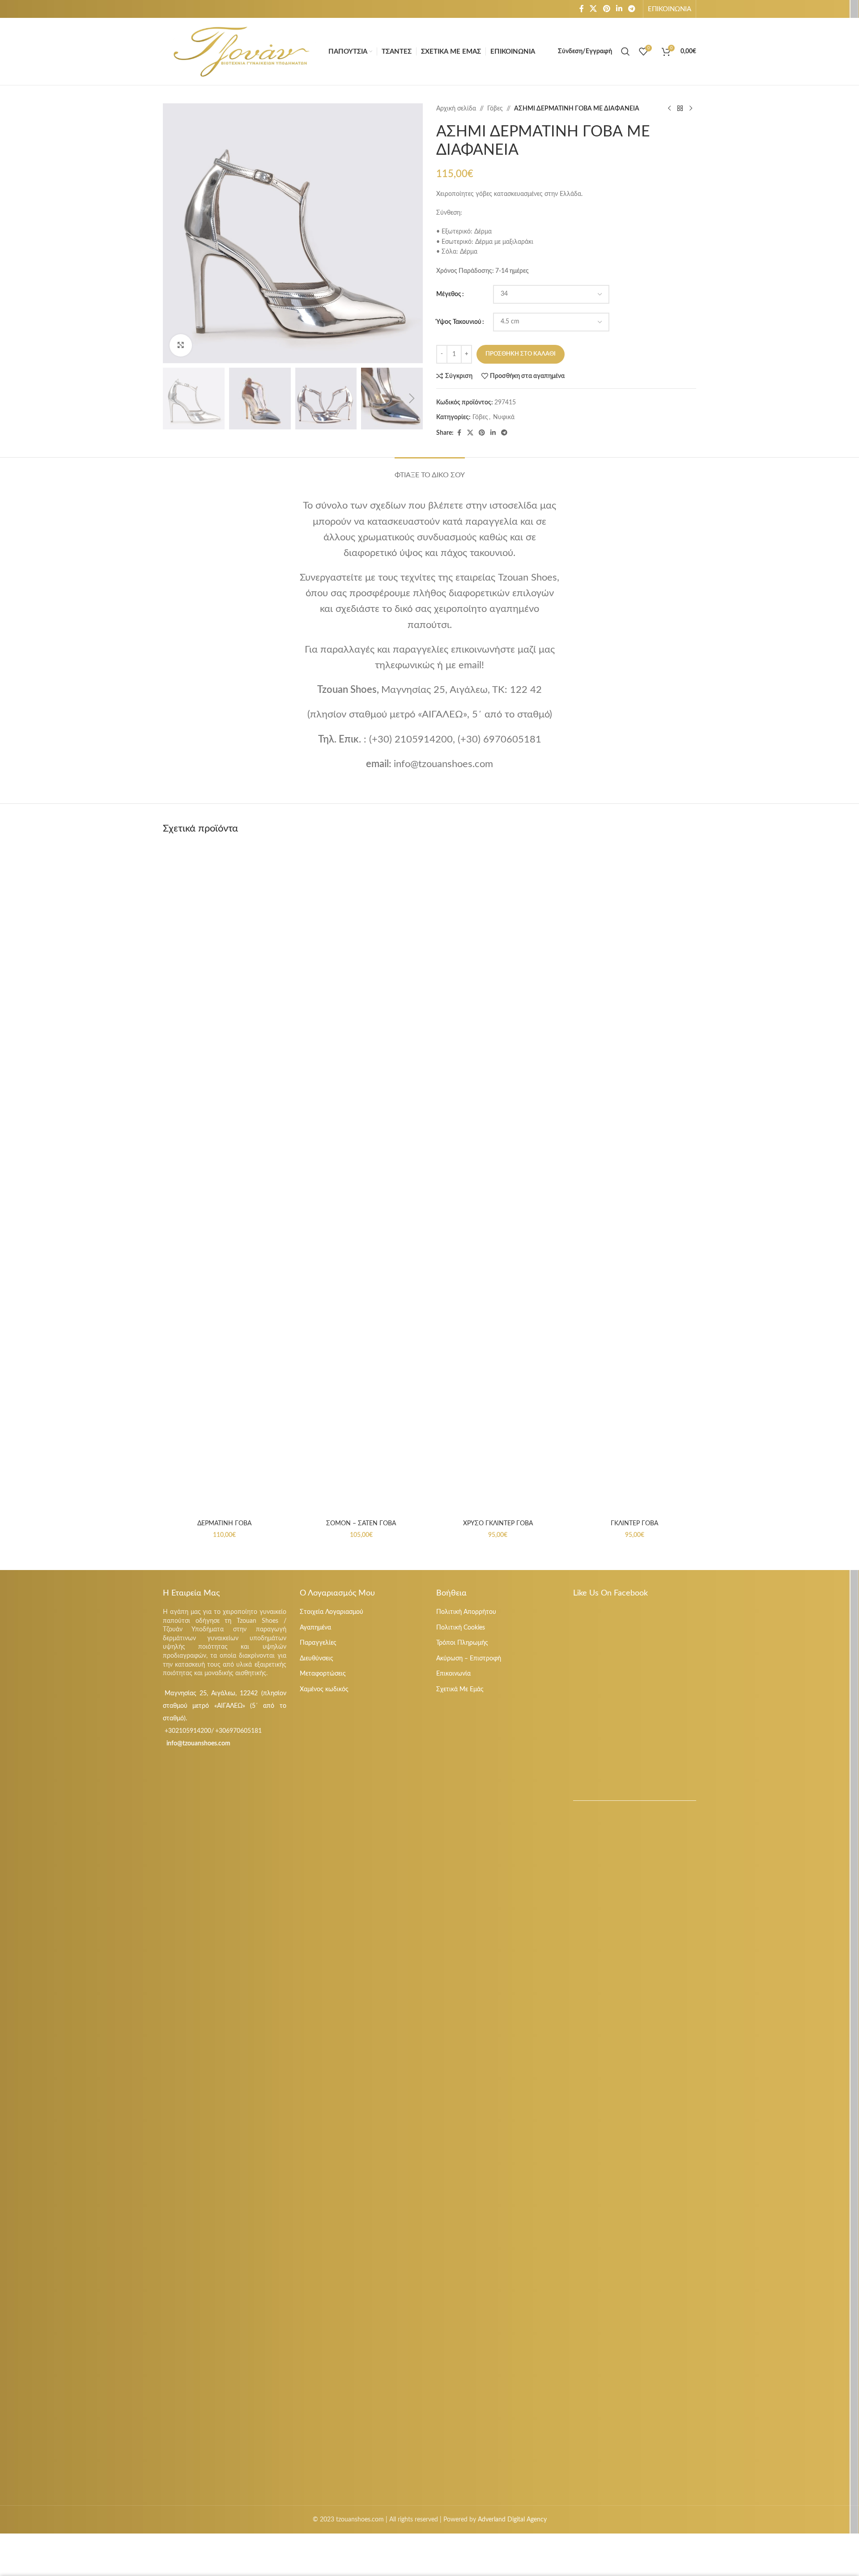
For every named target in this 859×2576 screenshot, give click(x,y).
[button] (174, 399)
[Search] (625, 51)
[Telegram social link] (632, 9)
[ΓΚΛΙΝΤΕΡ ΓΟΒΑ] (635, 1180)
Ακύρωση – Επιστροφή (469, 1659)
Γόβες (495, 109)
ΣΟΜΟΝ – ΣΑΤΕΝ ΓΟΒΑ (361, 1524)
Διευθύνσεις (317, 1659)
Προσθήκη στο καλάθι (521, 354)
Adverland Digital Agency (512, 2520)
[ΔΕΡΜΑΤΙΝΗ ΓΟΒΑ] (225, 1180)
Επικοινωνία (453, 1674)
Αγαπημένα (315, 1628)
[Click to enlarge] (181, 345)
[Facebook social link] (582, 9)
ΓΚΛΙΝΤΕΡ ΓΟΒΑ (634, 1524)
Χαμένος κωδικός (324, 1689)
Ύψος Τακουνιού (459, 322)
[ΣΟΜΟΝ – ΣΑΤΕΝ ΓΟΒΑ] (361, 1180)
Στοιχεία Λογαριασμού (332, 1612)
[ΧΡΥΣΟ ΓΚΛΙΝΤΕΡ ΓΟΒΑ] (498, 1180)
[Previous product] (669, 109)
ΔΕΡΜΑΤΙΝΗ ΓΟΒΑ (224, 1524)
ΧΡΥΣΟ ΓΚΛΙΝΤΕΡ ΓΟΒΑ (498, 1524)
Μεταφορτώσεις (323, 1674)
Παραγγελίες (318, 1643)
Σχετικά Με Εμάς (460, 1689)
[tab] (430, 471)
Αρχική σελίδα (456, 109)
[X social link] (593, 9)
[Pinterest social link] (606, 9)
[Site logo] (241, 51)
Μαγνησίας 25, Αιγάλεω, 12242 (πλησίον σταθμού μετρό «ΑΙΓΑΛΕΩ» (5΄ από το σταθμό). (225, 1706)
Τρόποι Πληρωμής (462, 1643)
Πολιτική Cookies (461, 1628)
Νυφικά (504, 417)
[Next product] (691, 109)
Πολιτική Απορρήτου (466, 1612)
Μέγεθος (449, 294)
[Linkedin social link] (619, 9)
